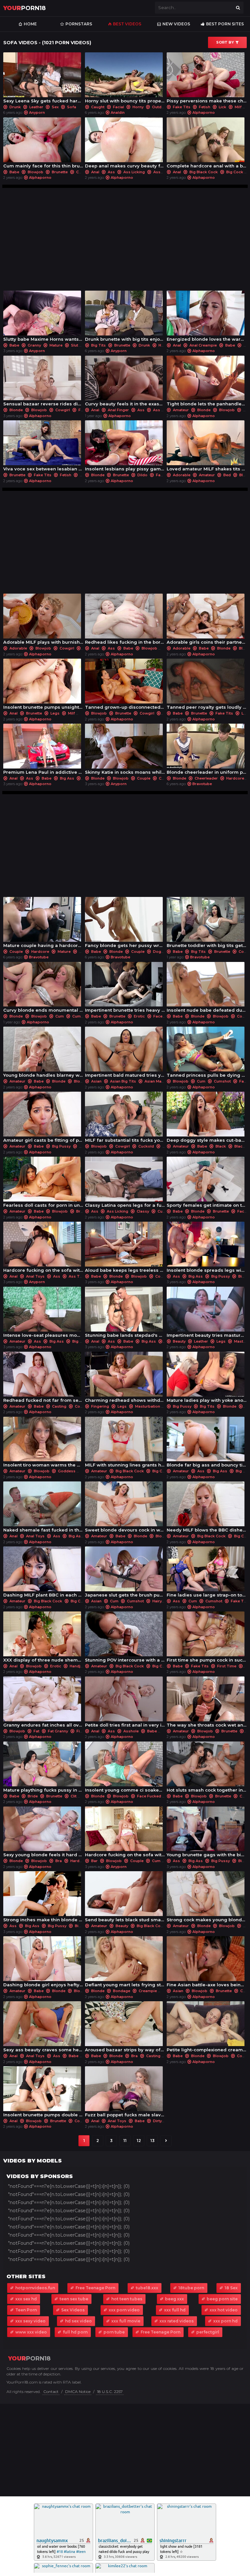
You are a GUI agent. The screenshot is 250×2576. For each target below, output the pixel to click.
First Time (227, 1666)
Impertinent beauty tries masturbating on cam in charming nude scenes (207, 1314)
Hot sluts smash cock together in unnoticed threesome (207, 1769)
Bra (59, 1861)
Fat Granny (58, 1731)
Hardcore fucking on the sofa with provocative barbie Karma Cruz (125, 1834)
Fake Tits (182, 107)
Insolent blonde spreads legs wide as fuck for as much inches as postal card (207, 1249)
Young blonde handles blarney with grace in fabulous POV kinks (43, 1054)
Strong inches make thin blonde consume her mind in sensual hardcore (43, 1898)
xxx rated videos (177, 2321)
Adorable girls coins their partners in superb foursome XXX (207, 621)
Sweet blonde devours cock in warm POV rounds (125, 1509)
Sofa (71, 107)
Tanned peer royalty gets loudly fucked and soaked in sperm (207, 686)
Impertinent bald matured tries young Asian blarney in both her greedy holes (125, 1054)
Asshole (161, 172)
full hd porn (75, 2332)
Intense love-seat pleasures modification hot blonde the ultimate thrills (43, 1314)
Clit (74, 1796)
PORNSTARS (79, 24)
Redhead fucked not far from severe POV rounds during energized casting (43, 1379)
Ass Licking (134, 172)
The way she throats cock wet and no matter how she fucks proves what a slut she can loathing (207, 1704)
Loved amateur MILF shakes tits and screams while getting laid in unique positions (207, 447)
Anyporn (37, 112)
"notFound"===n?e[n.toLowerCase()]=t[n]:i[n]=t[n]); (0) (69, 2186)
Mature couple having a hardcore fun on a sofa (43, 924)
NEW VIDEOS (176, 24)
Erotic (139, 1016)
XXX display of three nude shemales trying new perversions (43, 1639)
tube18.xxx (147, 2288)
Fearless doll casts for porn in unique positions (43, 1184)
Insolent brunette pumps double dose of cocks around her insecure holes (43, 2093)
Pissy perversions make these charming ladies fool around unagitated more (207, 79)
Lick (222, 107)
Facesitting (164, 1016)
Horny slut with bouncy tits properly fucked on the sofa (125, 79)
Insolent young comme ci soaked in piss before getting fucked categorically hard (125, 1769)
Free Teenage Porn (95, 2288)
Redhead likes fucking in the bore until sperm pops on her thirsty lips (125, 621)
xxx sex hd (26, 2299)
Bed (227, 475)
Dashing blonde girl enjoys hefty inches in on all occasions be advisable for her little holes (43, 1963)
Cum (80, 172)
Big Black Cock (204, 172)
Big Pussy (61, 1146)
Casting (59, 1406)
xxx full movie (126, 2321)
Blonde (16, 410)
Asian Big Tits (123, 1081)
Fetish (205, 107)
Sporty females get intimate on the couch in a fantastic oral (207, 1184)
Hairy (157, 1601)
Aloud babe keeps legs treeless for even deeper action (125, 1249)
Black (221, 1146)
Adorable (182, 475)
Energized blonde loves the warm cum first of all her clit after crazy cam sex (207, 318)
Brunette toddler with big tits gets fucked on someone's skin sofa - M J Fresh (207, 924)
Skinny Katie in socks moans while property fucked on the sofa (125, 751)
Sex (55, 107)
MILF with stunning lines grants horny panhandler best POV (125, 1444)
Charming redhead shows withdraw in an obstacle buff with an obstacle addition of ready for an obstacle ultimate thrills (125, 1379)
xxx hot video (224, 2310)
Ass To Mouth (82, 1276)
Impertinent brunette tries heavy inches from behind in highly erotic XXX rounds (125, 989)
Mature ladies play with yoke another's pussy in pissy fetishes (207, 1379)
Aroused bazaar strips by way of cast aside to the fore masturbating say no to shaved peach (125, 2028)
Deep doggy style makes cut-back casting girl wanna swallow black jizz (207, 1119)
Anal (95, 172)
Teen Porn (26, 2310)
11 (125, 2141)
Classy (143, 1211)
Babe (14, 172)
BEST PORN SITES (225, 24)
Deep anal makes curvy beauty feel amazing (125, 145)
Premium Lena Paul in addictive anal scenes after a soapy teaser (43, 751)
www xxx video (31, 2332)
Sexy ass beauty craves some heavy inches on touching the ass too (43, 2028)
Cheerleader (206, 778)
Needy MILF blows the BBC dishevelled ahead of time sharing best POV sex (207, 1509)
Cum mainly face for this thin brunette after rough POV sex (43, 145)
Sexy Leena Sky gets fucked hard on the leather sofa (43, 79)
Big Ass (67, 778)
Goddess (67, 1471)
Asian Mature (157, 1081)
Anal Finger (118, 410)
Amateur (181, 410)
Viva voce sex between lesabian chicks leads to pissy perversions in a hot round (43, 447)
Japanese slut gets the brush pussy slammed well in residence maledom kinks (125, 1574)
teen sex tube (74, 2299)
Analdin (118, 112)
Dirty (157, 2121)
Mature (56, 345)
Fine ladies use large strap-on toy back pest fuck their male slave (207, 1574)
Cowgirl (63, 410)
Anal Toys (35, 1276)
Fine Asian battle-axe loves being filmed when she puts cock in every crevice (207, 1963)
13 (153, 2141)
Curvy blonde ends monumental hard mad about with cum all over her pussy (43, 989)
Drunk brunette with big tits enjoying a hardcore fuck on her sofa (125, 318)
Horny (138, 107)
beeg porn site (222, 2299)
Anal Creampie (203, 345)
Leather (36, 107)
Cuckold (146, 1146)
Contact (51, 2392)
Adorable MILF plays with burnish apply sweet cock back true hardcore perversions (43, 621)
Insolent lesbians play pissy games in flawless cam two (125, 447)
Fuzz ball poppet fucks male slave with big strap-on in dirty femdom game (125, 2093)
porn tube (114, 2332)
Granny (34, 345)
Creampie (148, 1991)
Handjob (78, 1666)
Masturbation (148, 1406)
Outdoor (160, 107)
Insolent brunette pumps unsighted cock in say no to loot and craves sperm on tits (43, 686)
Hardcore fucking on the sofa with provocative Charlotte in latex (43, 1249)
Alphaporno (204, 112)
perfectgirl (208, 2332)
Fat (36, 1731)
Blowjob (35, 172)
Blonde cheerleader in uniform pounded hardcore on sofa (207, 751)
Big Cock (235, 172)
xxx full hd (175, 2310)
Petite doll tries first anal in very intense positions (125, 1704)
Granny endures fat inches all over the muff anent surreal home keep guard (43, 1704)
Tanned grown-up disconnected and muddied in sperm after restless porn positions (125, 686)
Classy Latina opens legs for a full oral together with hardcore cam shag (125, 1184)
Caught (98, 107)
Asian (96, 1081)
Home (30, 24)
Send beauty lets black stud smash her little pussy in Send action (125, 1898)
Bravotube (202, 784)
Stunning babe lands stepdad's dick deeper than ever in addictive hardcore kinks (125, 1314)
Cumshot (81, 1016)
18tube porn (191, 2288)
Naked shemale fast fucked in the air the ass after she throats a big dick (43, 1509)
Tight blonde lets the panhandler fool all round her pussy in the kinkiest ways (207, 383)
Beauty (179, 1341)
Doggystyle (164, 952)
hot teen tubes (127, 2299)
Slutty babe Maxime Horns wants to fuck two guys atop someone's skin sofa (43, 318)
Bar (94, 1861)
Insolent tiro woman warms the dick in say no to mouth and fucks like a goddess (43, 1444)
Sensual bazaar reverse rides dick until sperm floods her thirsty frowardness (43, 383)
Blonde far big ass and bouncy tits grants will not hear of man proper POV (207, 1444)
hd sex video (78, 2321)
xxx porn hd (225, 2321)
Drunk (15, 107)
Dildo (142, 475)
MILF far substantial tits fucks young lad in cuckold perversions (125, 1119)
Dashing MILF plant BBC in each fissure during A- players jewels (43, 1574)
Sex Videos (73, 2310)
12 (139, 2141)
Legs (55, 713)
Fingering (100, 1406)
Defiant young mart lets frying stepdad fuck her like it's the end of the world (125, 1963)
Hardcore (235, 778)
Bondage (122, 1991)
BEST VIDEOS (127, 24)
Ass (111, 172)
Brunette (60, 172)
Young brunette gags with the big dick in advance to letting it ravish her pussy (207, 1834)
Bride (33, 1796)
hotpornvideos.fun (35, 2288)
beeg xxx (174, 2299)
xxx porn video (124, 2310)
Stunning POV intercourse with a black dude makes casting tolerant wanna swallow (125, 1639)
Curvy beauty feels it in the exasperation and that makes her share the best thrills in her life (125, 383)
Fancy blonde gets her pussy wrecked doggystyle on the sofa (125, 924)
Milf (238, 107)
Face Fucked (149, 1796)
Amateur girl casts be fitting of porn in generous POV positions (43, 1119)
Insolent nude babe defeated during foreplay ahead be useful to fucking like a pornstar (207, 989)
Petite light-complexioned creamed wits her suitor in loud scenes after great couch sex (207, 2028)
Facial (118, 107)
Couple (144, 778)
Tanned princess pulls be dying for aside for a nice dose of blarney (207, 1054)
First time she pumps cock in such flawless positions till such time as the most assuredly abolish (207, 1639)
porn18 (24, 8)
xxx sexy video (30, 2321)
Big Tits (98, 345)
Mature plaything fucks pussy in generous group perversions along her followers (43, 1769)
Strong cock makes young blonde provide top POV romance (207, 1898)
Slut (75, 345)
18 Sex (231, 2288)
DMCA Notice (78, 2392)
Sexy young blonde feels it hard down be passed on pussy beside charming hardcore (43, 1834)
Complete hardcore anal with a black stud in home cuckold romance (207, 145)
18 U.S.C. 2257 (110, 2392)
